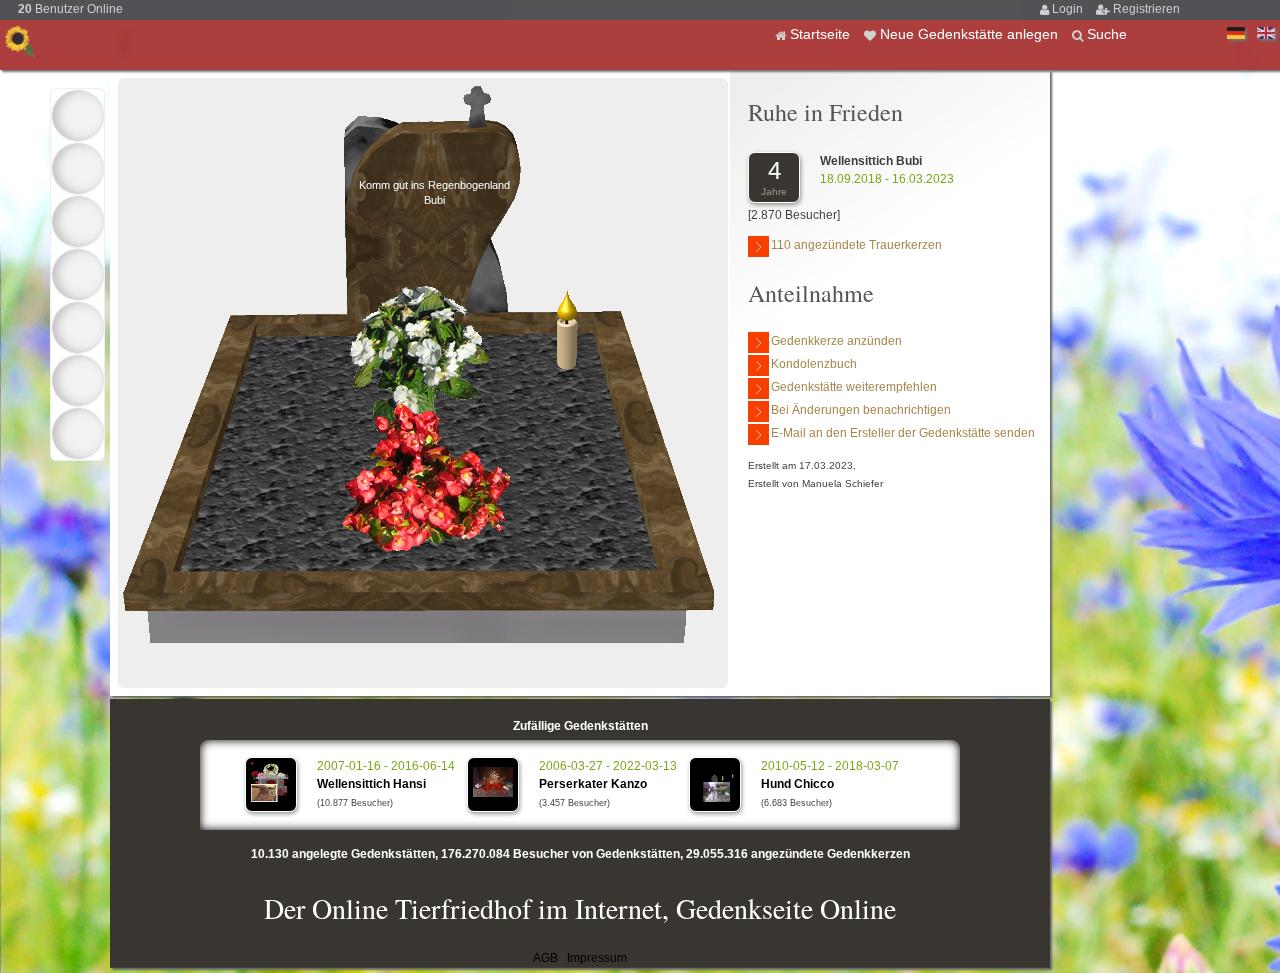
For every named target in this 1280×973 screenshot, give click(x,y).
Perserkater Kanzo (593, 784)
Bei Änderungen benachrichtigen (861, 410)
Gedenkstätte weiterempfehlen (854, 387)
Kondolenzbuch (814, 364)
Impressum (597, 958)
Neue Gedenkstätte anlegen (971, 34)
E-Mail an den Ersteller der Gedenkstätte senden (903, 433)
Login (1069, 9)
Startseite (822, 34)
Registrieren (1146, 9)
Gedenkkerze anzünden (836, 341)
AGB (545, 958)
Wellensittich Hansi (371, 784)
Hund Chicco (797, 784)
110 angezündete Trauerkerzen (856, 245)
